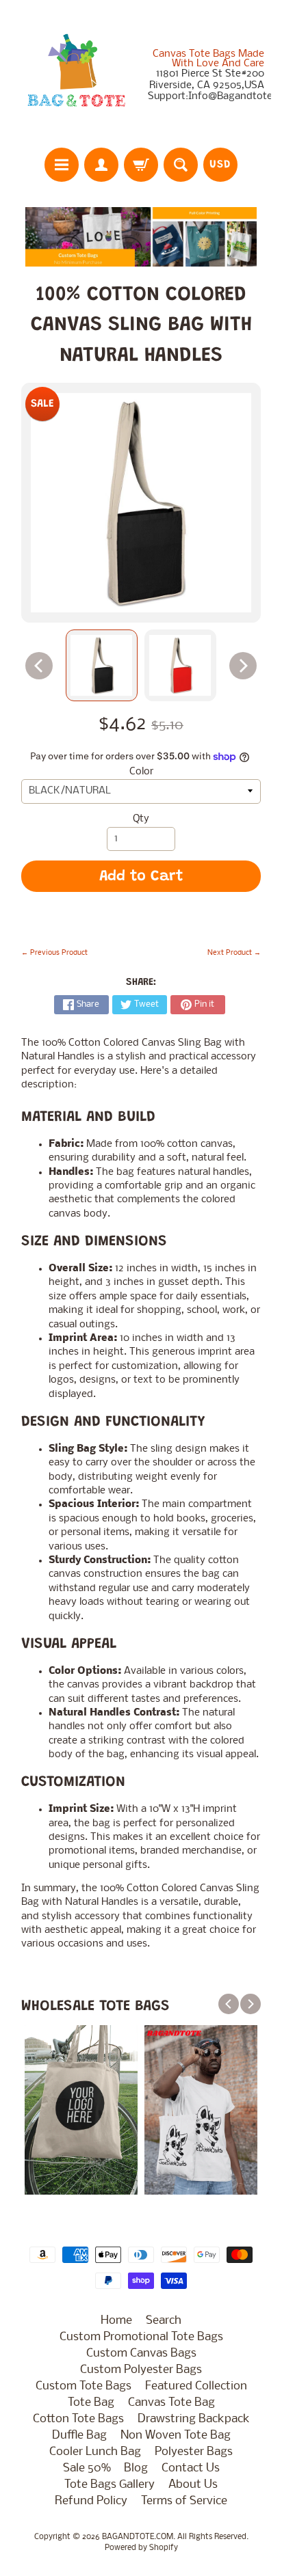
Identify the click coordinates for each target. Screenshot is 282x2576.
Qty (141, 819)
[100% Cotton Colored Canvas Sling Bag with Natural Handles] (102, 665)
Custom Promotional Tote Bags (141, 2337)
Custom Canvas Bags (141, 2354)
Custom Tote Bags (84, 2386)
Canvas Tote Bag (171, 2403)
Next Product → (234, 953)
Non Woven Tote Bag (176, 2436)
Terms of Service (184, 2501)
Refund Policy (91, 2501)
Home (116, 2321)
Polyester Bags (194, 2452)
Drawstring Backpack (194, 2419)
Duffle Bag (79, 2436)
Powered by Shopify (141, 2548)
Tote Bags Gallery (110, 2485)
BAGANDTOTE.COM (138, 2537)
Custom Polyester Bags (141, 2370)
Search (164, 2321)
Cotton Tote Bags (78, 2419)
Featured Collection (196, 2386)
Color (141, 772)
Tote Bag (91, 2403)
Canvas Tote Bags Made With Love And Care (208, 59)
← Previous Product (54, 953)
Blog (136, 2468)
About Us (193, 2485)
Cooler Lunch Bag (95, 2452)
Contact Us (191, 2468)
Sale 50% (87, 2468)
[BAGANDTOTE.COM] (76, 76)
